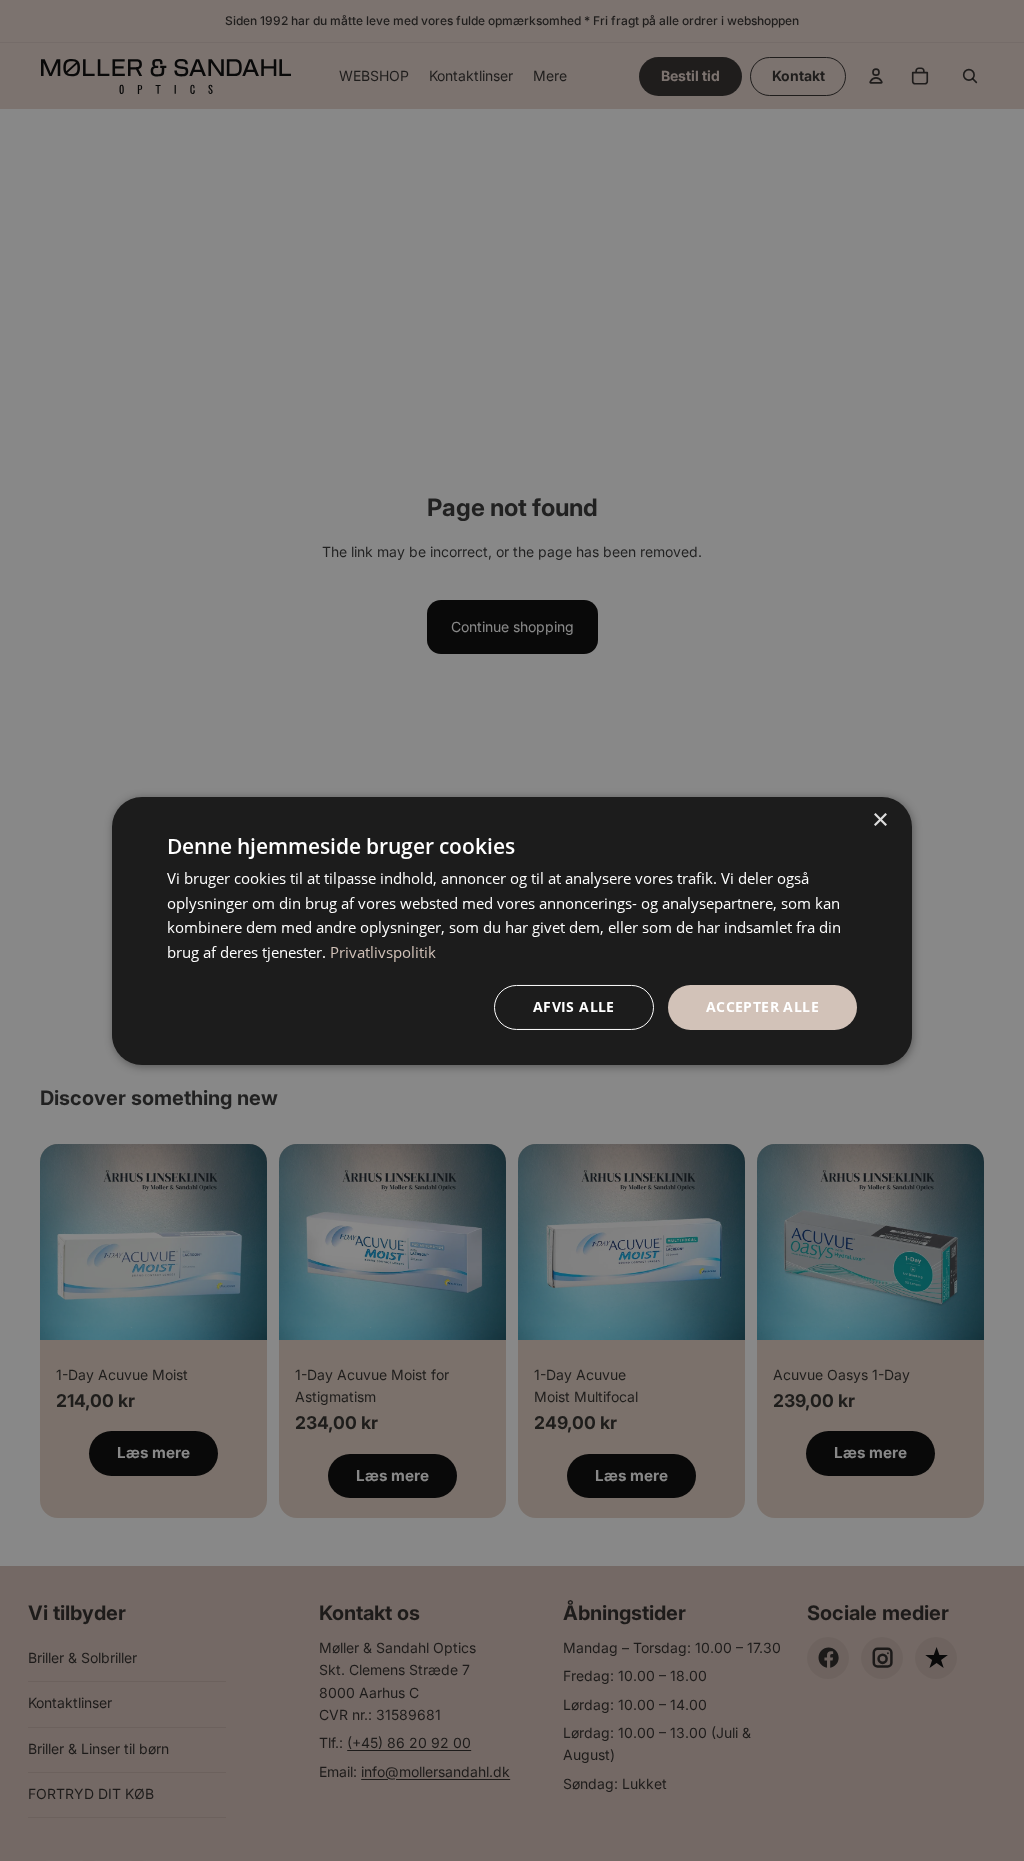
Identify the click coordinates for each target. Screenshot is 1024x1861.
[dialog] (512, 930)
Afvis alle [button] (574, 1006)
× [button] (879, 819)
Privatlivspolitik (383, 952)
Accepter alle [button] (762, 1006)
